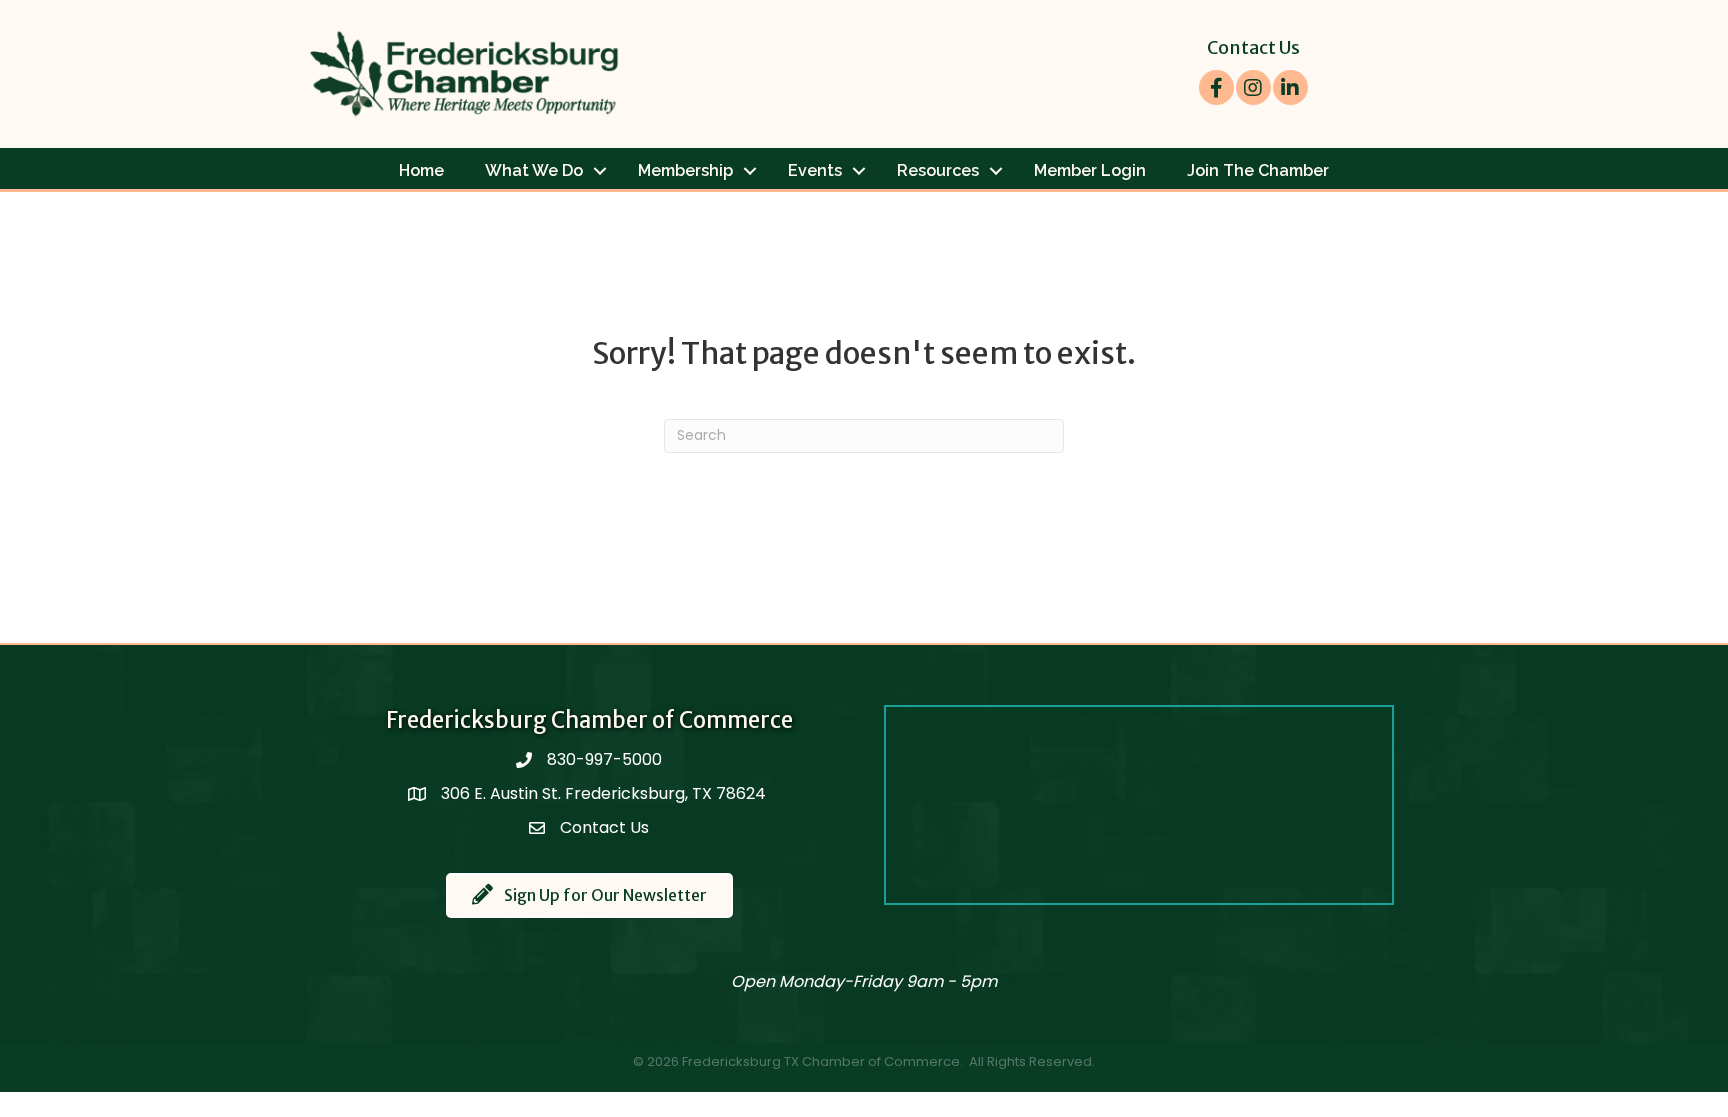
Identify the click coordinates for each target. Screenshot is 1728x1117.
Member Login (1090, 170)
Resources (938, 170)
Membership (685, 170)
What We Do (534, 170)
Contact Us (1253, 47)
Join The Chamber (1258, 170)
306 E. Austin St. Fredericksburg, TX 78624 (605, 793)
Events (815, 170)
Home (421, 170)
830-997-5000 (604, 759)
